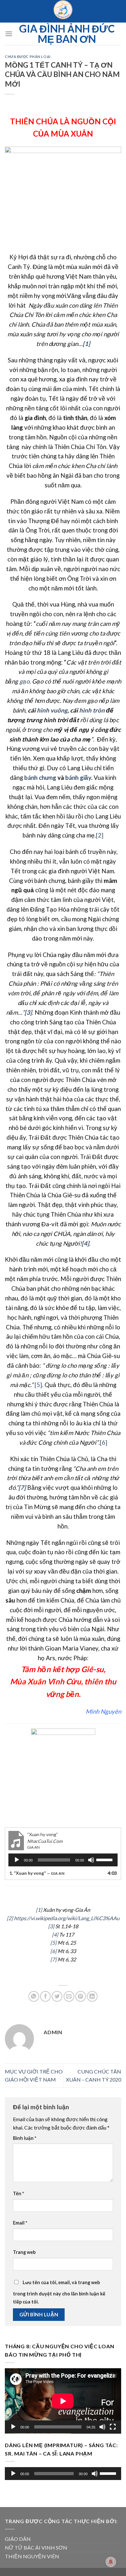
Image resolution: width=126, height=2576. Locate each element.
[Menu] (9, 34)
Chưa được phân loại (28, 57)
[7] (53, 1959)
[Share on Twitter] (57, 1996)
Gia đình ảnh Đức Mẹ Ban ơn (67, 34)
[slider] (105, 1859)
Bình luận (25, 2138)
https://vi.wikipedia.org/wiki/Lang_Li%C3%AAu (67, 1918)
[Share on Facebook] (45, 1996)
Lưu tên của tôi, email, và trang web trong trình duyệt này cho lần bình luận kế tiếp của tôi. (59, 2292)
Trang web (24, 2252)
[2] (100, 835)
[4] (55, 1934)
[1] (39, 1910)
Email (20, 2223)
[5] (38, 1385)
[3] (51, 1926)
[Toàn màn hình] (113, 2427)
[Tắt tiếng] (91, 1860)
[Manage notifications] (111, 2562)
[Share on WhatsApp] (34, 1996)
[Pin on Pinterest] (81, 1996)
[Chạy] (17, 1860)
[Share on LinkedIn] (92, 1996)
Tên (18, 2193)
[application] (63, 1860)
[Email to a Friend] (69, 1996)
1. (37, 1873)
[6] (104, 1442)
